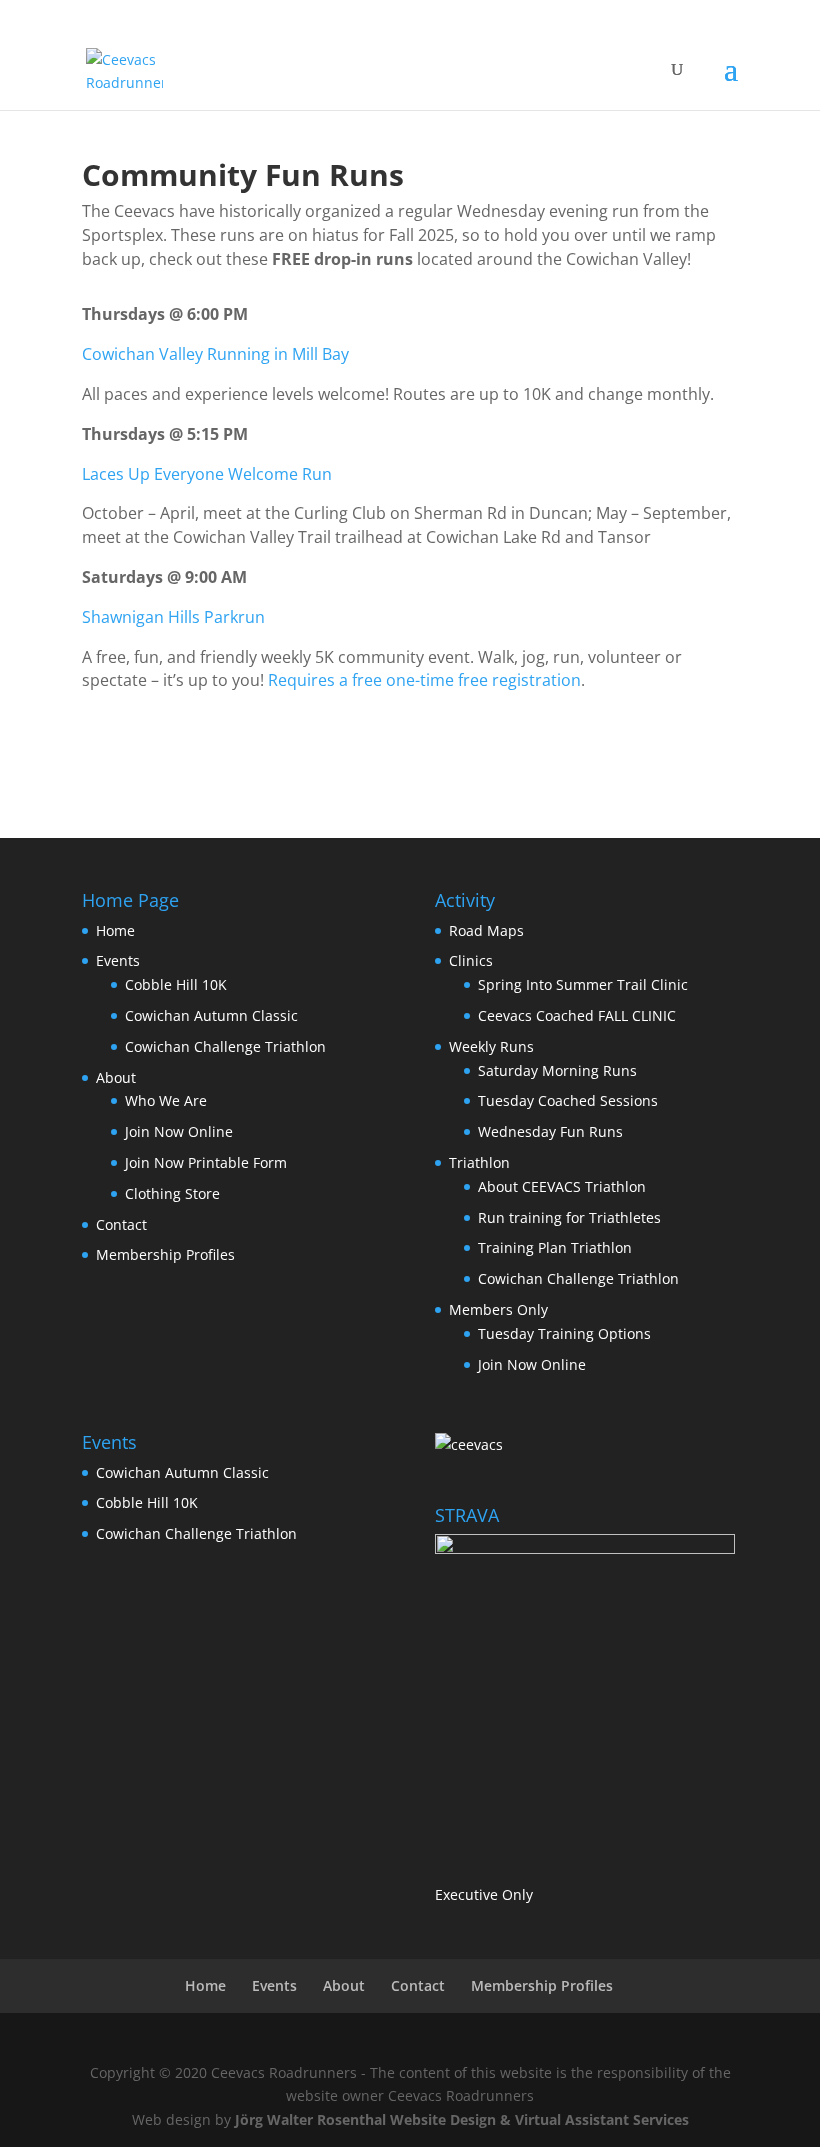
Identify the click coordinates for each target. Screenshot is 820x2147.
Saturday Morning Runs (557, 1070)
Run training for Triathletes (569, 1217)
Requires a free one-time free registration (424, 680)
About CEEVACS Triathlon (562, 1186)
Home (115, 930)
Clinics (471, 960)
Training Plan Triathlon (555, 1247)
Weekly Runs (491, 1046)
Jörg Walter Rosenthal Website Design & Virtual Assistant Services (462, 2119)
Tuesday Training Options (564, 1333)
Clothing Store (172, 1193)
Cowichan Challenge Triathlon (225, 1046)
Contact (121, 1224)
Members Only (498, 1309)
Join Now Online (179, 1131)
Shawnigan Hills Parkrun (173, 617)
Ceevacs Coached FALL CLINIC (577, 1015)
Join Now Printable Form (206, 1162)
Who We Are (166, 1100)
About (116, 1077)
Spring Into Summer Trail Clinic (583, 984)
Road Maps (486, 930)
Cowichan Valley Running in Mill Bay (215, 354)
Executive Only (484, 1894)
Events (118, 960)
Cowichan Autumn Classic (211, 1015)
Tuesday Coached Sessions (568, 1100)
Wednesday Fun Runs (550, 1131)
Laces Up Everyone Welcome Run (207, 474)
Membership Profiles (165, 1254)
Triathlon (479, 1162)
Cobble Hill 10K (176, 984)
